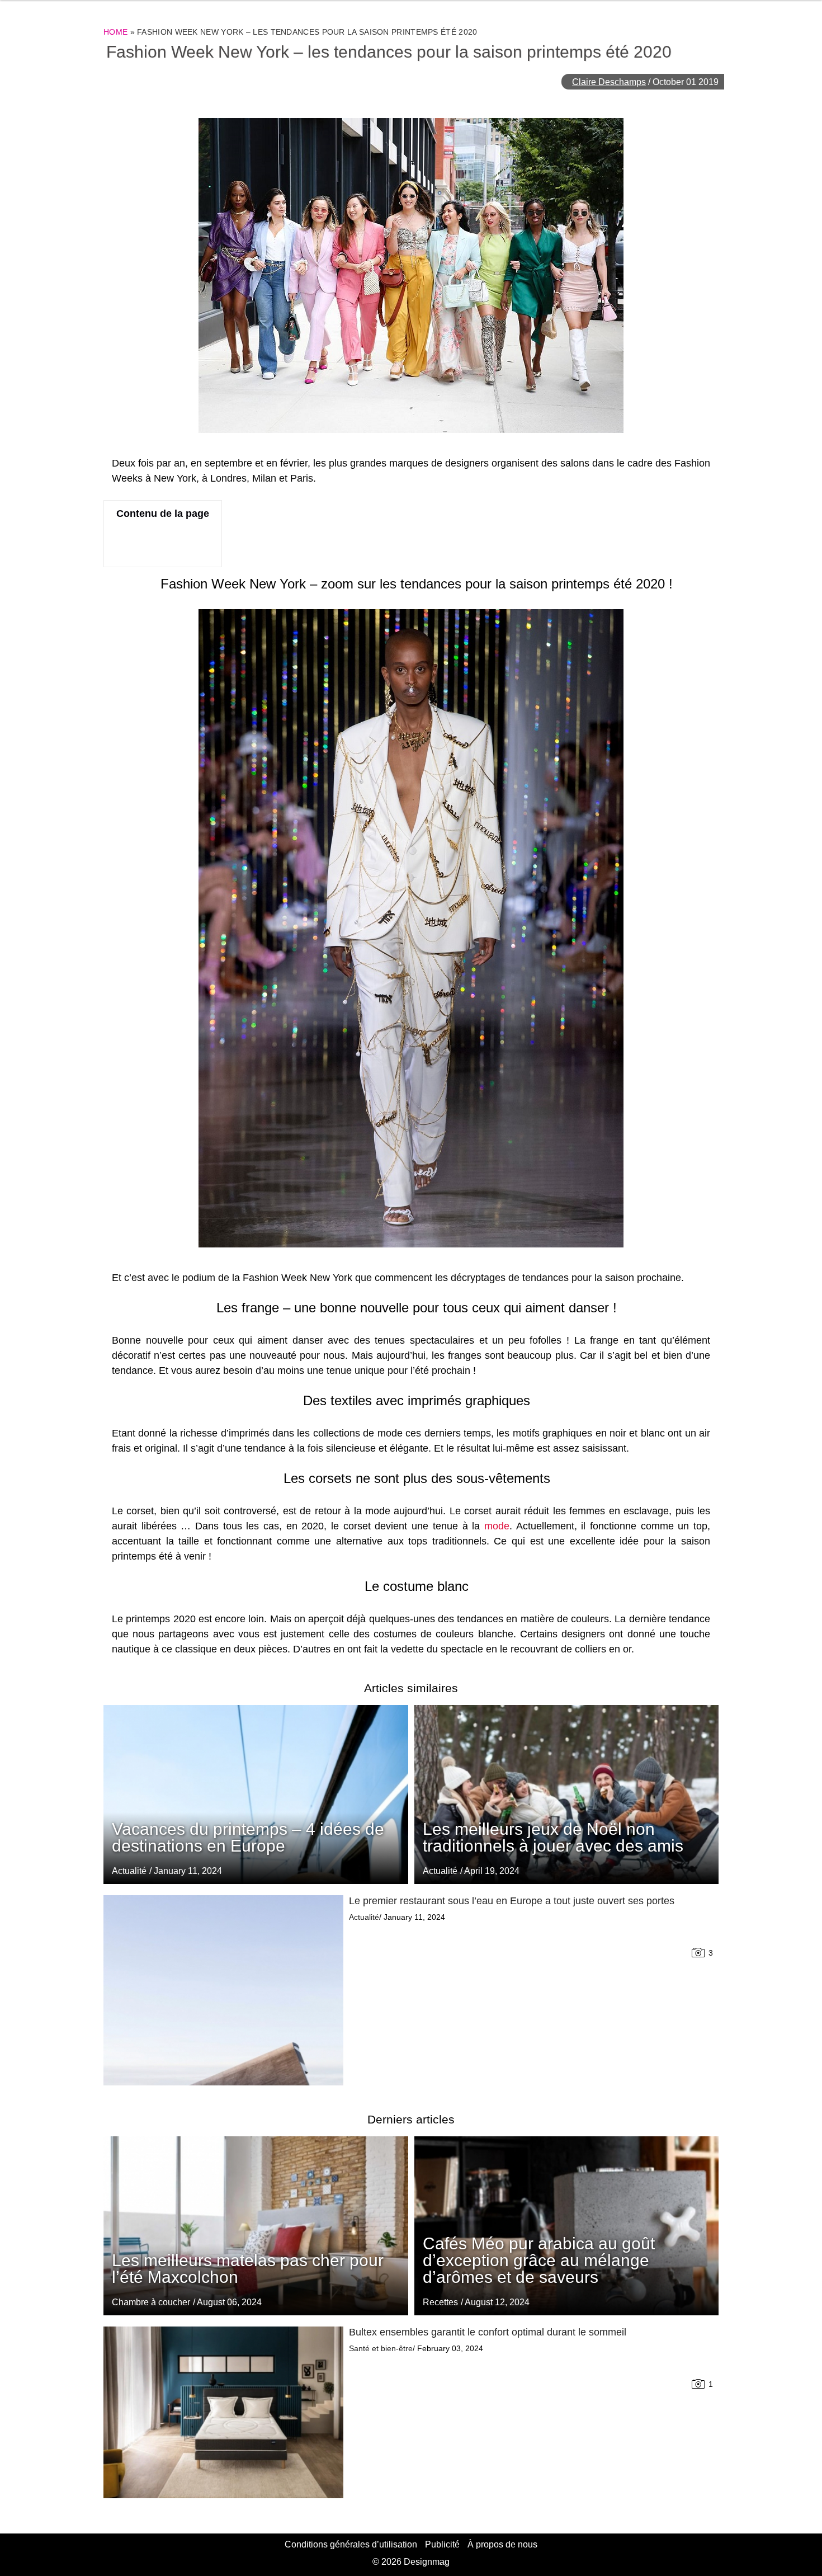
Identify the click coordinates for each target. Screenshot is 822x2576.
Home (115, 32)
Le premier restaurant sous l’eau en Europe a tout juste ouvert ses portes (512, 1901)
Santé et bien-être (381, 2348)
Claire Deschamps (609, 82)
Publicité (442, 2544)
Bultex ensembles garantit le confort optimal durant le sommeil (488, 2332)
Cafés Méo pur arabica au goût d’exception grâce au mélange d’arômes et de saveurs (539, 2260)
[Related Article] (567, 1795)
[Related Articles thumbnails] (223, 1990)
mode (497, 1526)
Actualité (440, 1871)
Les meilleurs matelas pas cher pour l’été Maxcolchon (248, 2269)
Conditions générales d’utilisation (351, 2544)
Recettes (440, 2302)
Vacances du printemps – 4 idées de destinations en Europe (248, 1837)
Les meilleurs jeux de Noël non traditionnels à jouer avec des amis (553, 1837)
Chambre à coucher (151, 2302)
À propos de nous (502, 2544)
